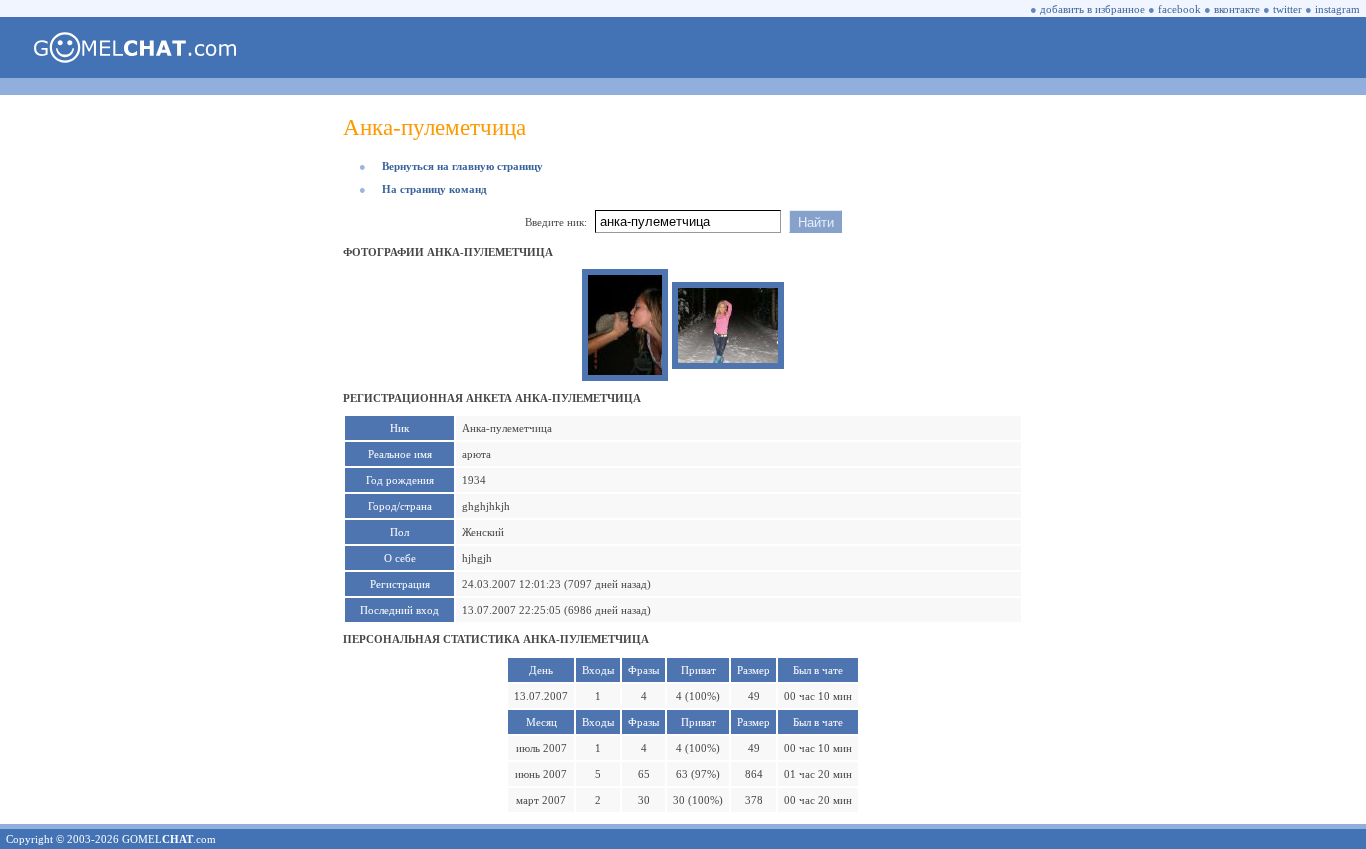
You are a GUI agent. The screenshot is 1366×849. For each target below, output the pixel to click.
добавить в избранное (1092, 9)
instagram (1337, 9)
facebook (1179, 9)
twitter (1287, 9)
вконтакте (1237, 9)
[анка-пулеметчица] (625, 371)
